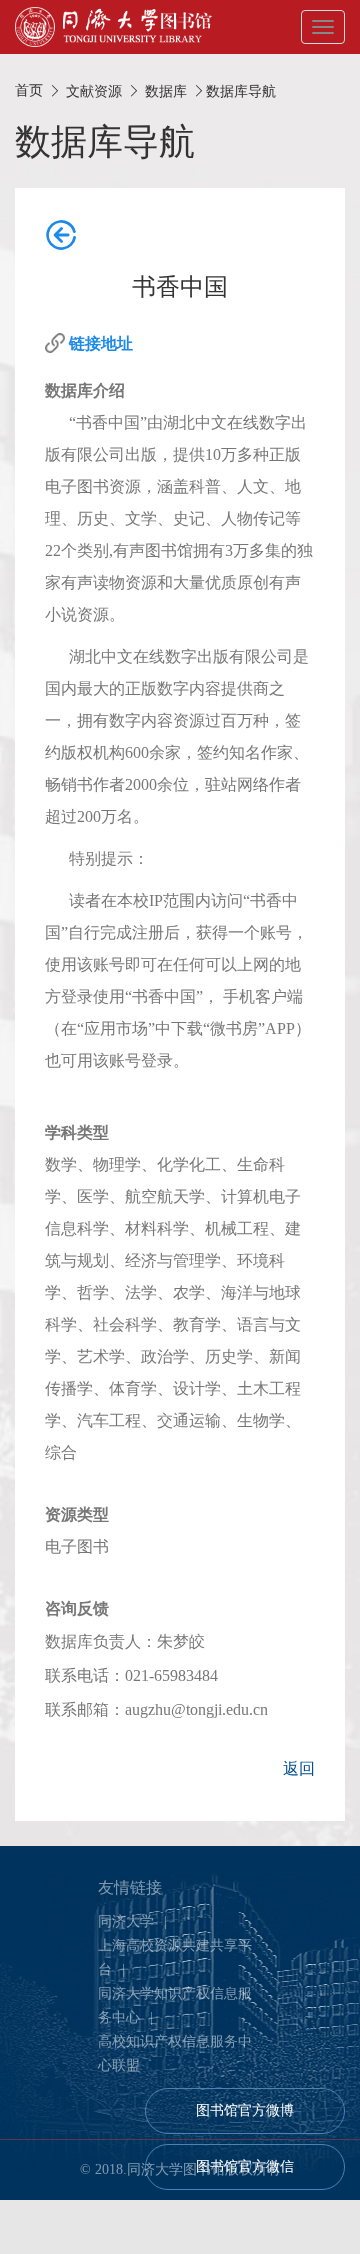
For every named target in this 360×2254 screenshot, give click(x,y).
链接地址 (101, 343)
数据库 (166, 91)
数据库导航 (241, 91)
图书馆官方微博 (245, 2110)
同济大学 (126, 1921)
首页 (29, 90)
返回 (299, 1768)
